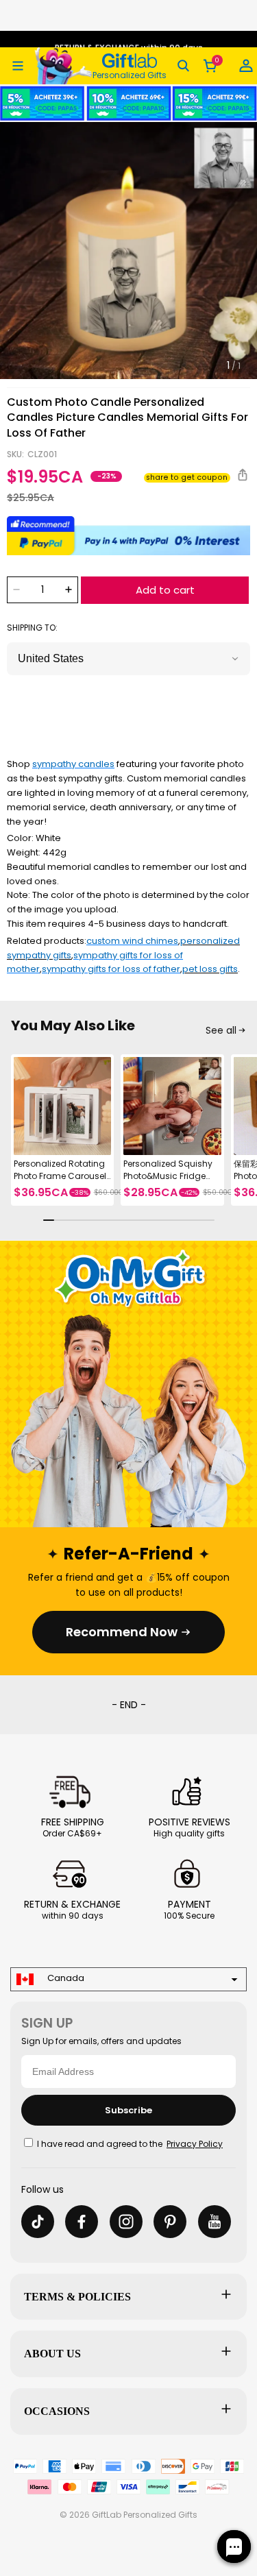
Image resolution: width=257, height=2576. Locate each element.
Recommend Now (122, 1632)
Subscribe (128, 2110)
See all (221, 1030)
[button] (18, 66)
